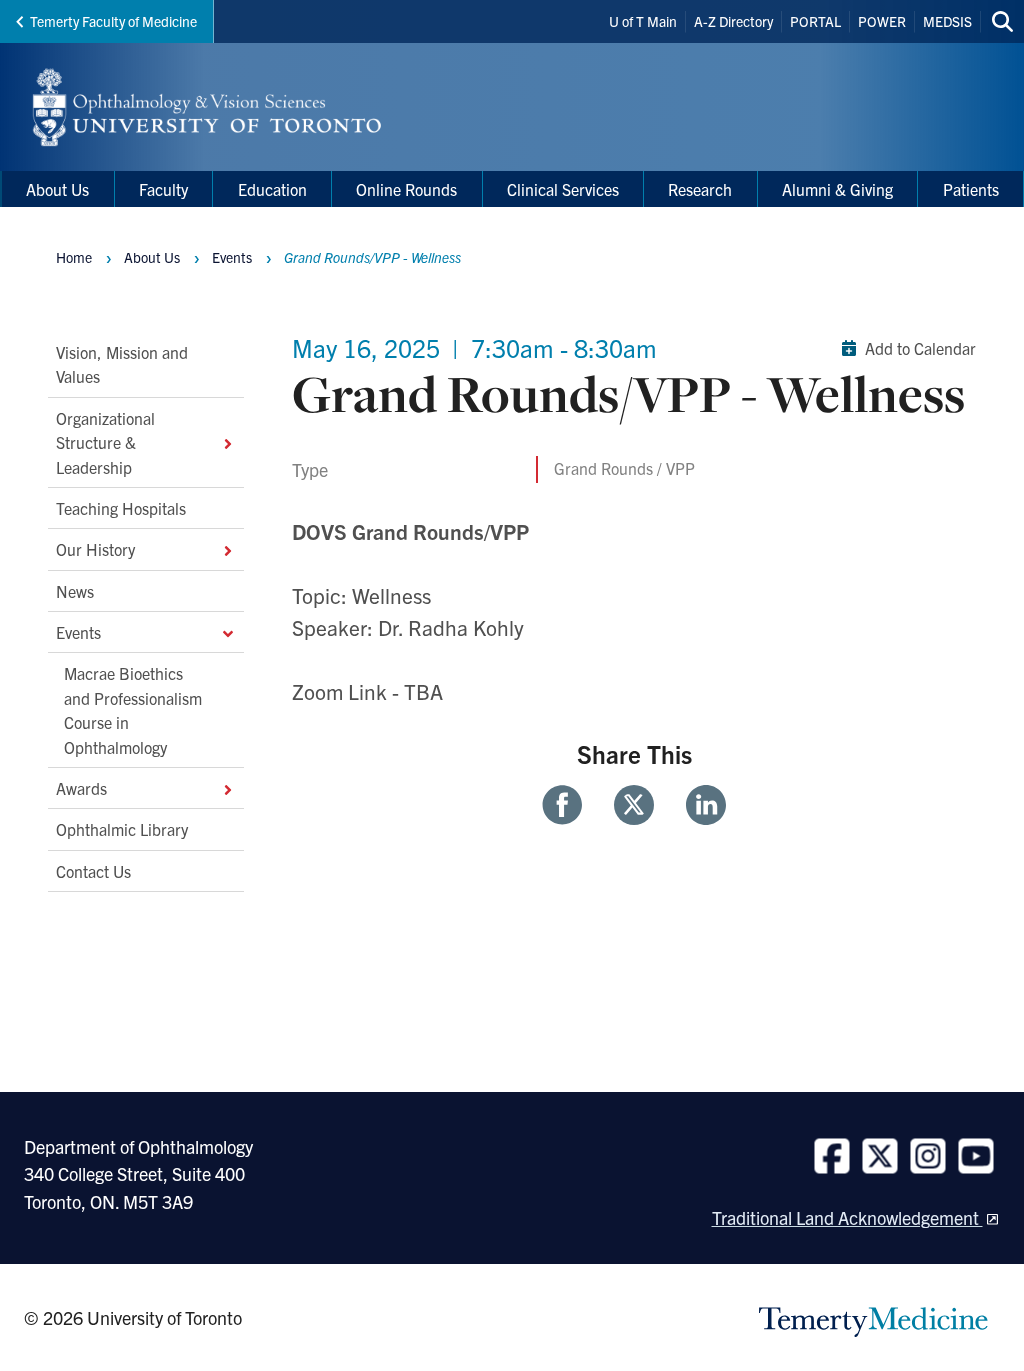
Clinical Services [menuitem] (563, 189)
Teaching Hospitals (121, 508)
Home (74, 257)
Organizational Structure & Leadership (105, 442)
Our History (95, 549)
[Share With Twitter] (634, 805)
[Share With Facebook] (570, 805)
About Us (152, 257)
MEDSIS (947, 21)
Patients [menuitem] (971, 189)
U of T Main (643, 21)
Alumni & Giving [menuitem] (837, 189)
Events (78, 632)
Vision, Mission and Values (122, 364)
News (75, 591)
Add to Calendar (920, 348)
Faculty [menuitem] (163, 189)
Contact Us (93, 871)
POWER (882, 21)
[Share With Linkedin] (698, 805)
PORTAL (815, 21)
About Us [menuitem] (57, 189)
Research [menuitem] (700, 189)
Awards (81, 788)
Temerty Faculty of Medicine (113, 21)
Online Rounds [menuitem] (406, 189)
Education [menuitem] (272, 189)
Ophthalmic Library (122, 829)
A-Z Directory (733, 21)
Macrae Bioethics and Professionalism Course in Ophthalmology (133, 709)
